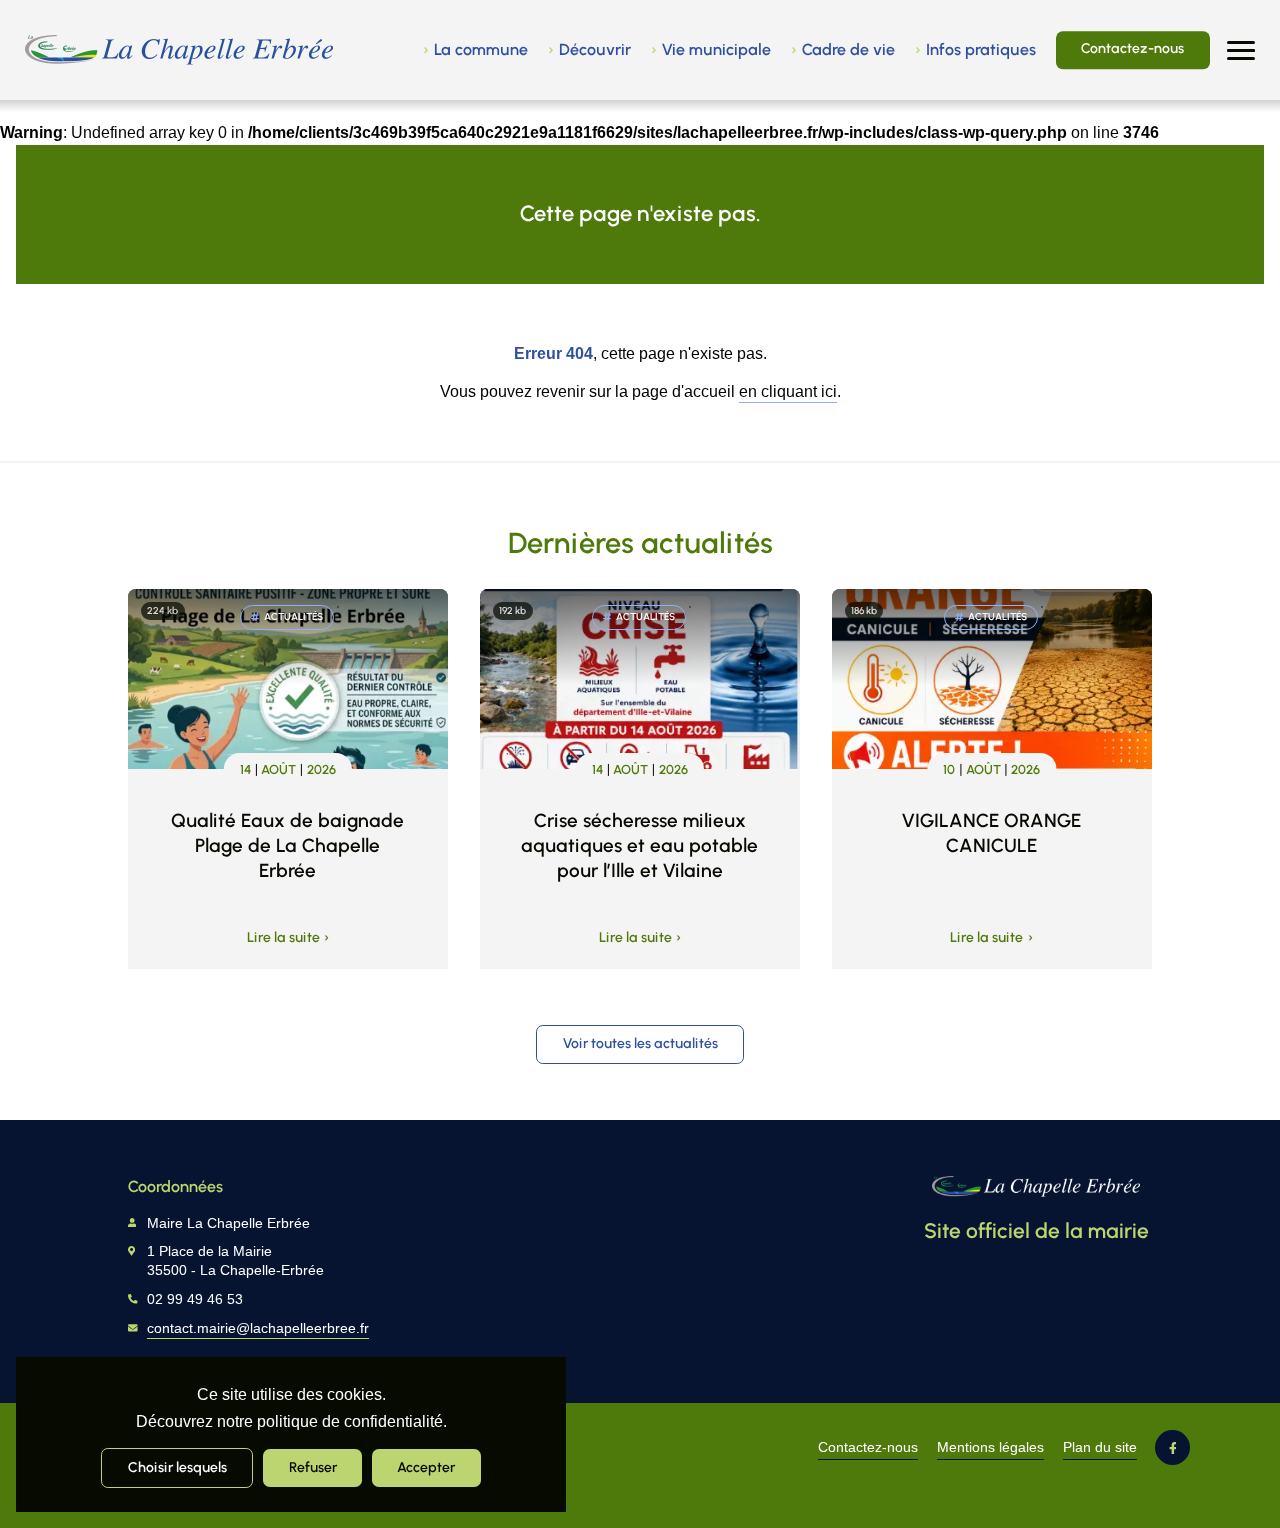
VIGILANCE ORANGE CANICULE (991, 833)
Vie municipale (716, 49)
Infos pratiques (981, 49)
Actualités (293, 616)
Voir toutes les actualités (640, 1043)
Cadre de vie (848, 49)
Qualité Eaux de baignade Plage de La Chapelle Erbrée (287, 845)
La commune (481, 49)
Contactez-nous (1132, 48)
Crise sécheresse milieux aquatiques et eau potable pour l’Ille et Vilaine (639, 845)
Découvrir (595, 49)
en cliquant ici (788, 391)
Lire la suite (283, 938)
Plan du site (1100, 1447)
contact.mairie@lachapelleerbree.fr (258, 1328)
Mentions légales (990, 1447)
